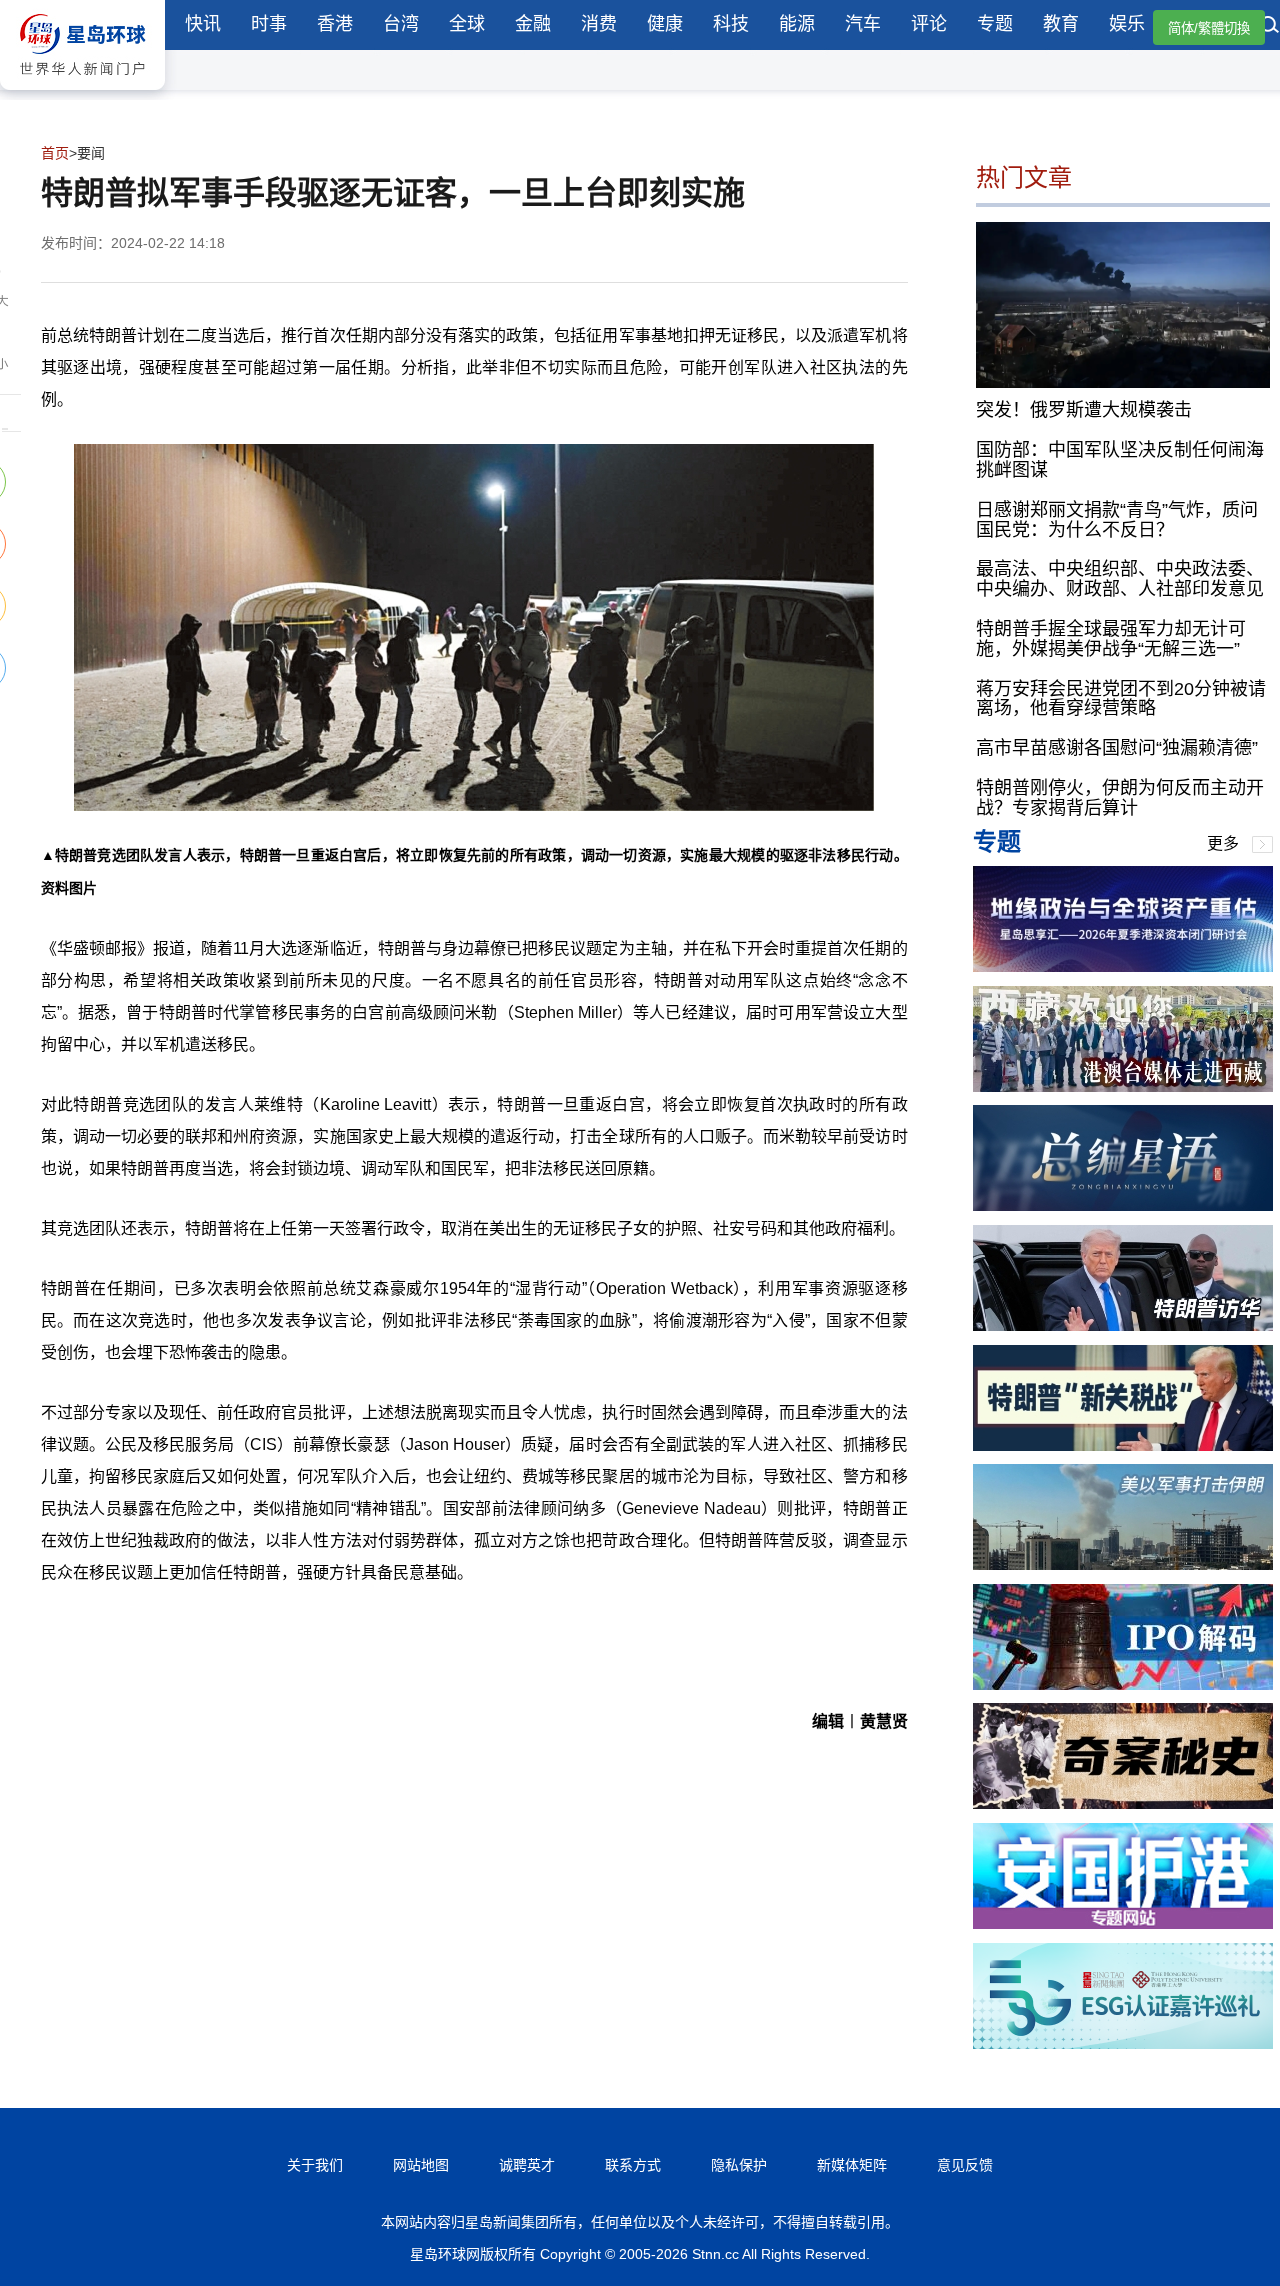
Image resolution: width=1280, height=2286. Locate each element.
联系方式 (633, 2165)
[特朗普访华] (1123, 1325)
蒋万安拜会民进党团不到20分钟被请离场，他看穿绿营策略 (1121, 699)
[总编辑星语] (1123, 1205)
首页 (55, 153)
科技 (731, 24)
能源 (797, 24)
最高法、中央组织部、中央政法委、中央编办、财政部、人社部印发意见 (1120, 579)
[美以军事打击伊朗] (1123, 1564)
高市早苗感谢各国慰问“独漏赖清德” (1117, 748)
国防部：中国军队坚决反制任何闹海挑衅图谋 (1120, 460)
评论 (929, 24)
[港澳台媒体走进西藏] (1123, 1086)
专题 (995, 24)
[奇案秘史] (1123, 1803)
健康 (665, 24)
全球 (467, 24)
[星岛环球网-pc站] (82, 94)
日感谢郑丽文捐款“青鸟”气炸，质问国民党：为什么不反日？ (1117, 520)
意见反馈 (965, 2165)
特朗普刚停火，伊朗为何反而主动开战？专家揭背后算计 (1120, 798)
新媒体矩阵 (852, 2165)
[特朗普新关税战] (1123, 1445)
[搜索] (1270, 27)
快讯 (203, 24)
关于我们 (315, 2165)
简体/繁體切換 (1209, 28)
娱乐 (1127, 24)
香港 (335, 24)
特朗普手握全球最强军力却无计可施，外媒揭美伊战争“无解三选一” (1111, 639)
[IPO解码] (1123, 1684)
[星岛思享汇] (1123, 966)
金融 (533, 24)
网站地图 (421, 2165)
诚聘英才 (527, 2165)
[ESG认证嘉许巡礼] (1123, 2043)
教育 (1061, 24)
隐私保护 (739, 2165)
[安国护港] (1123, 1923)
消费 (599, 24)
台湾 (401, 24)
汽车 (863, 24)
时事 (269, 24)
